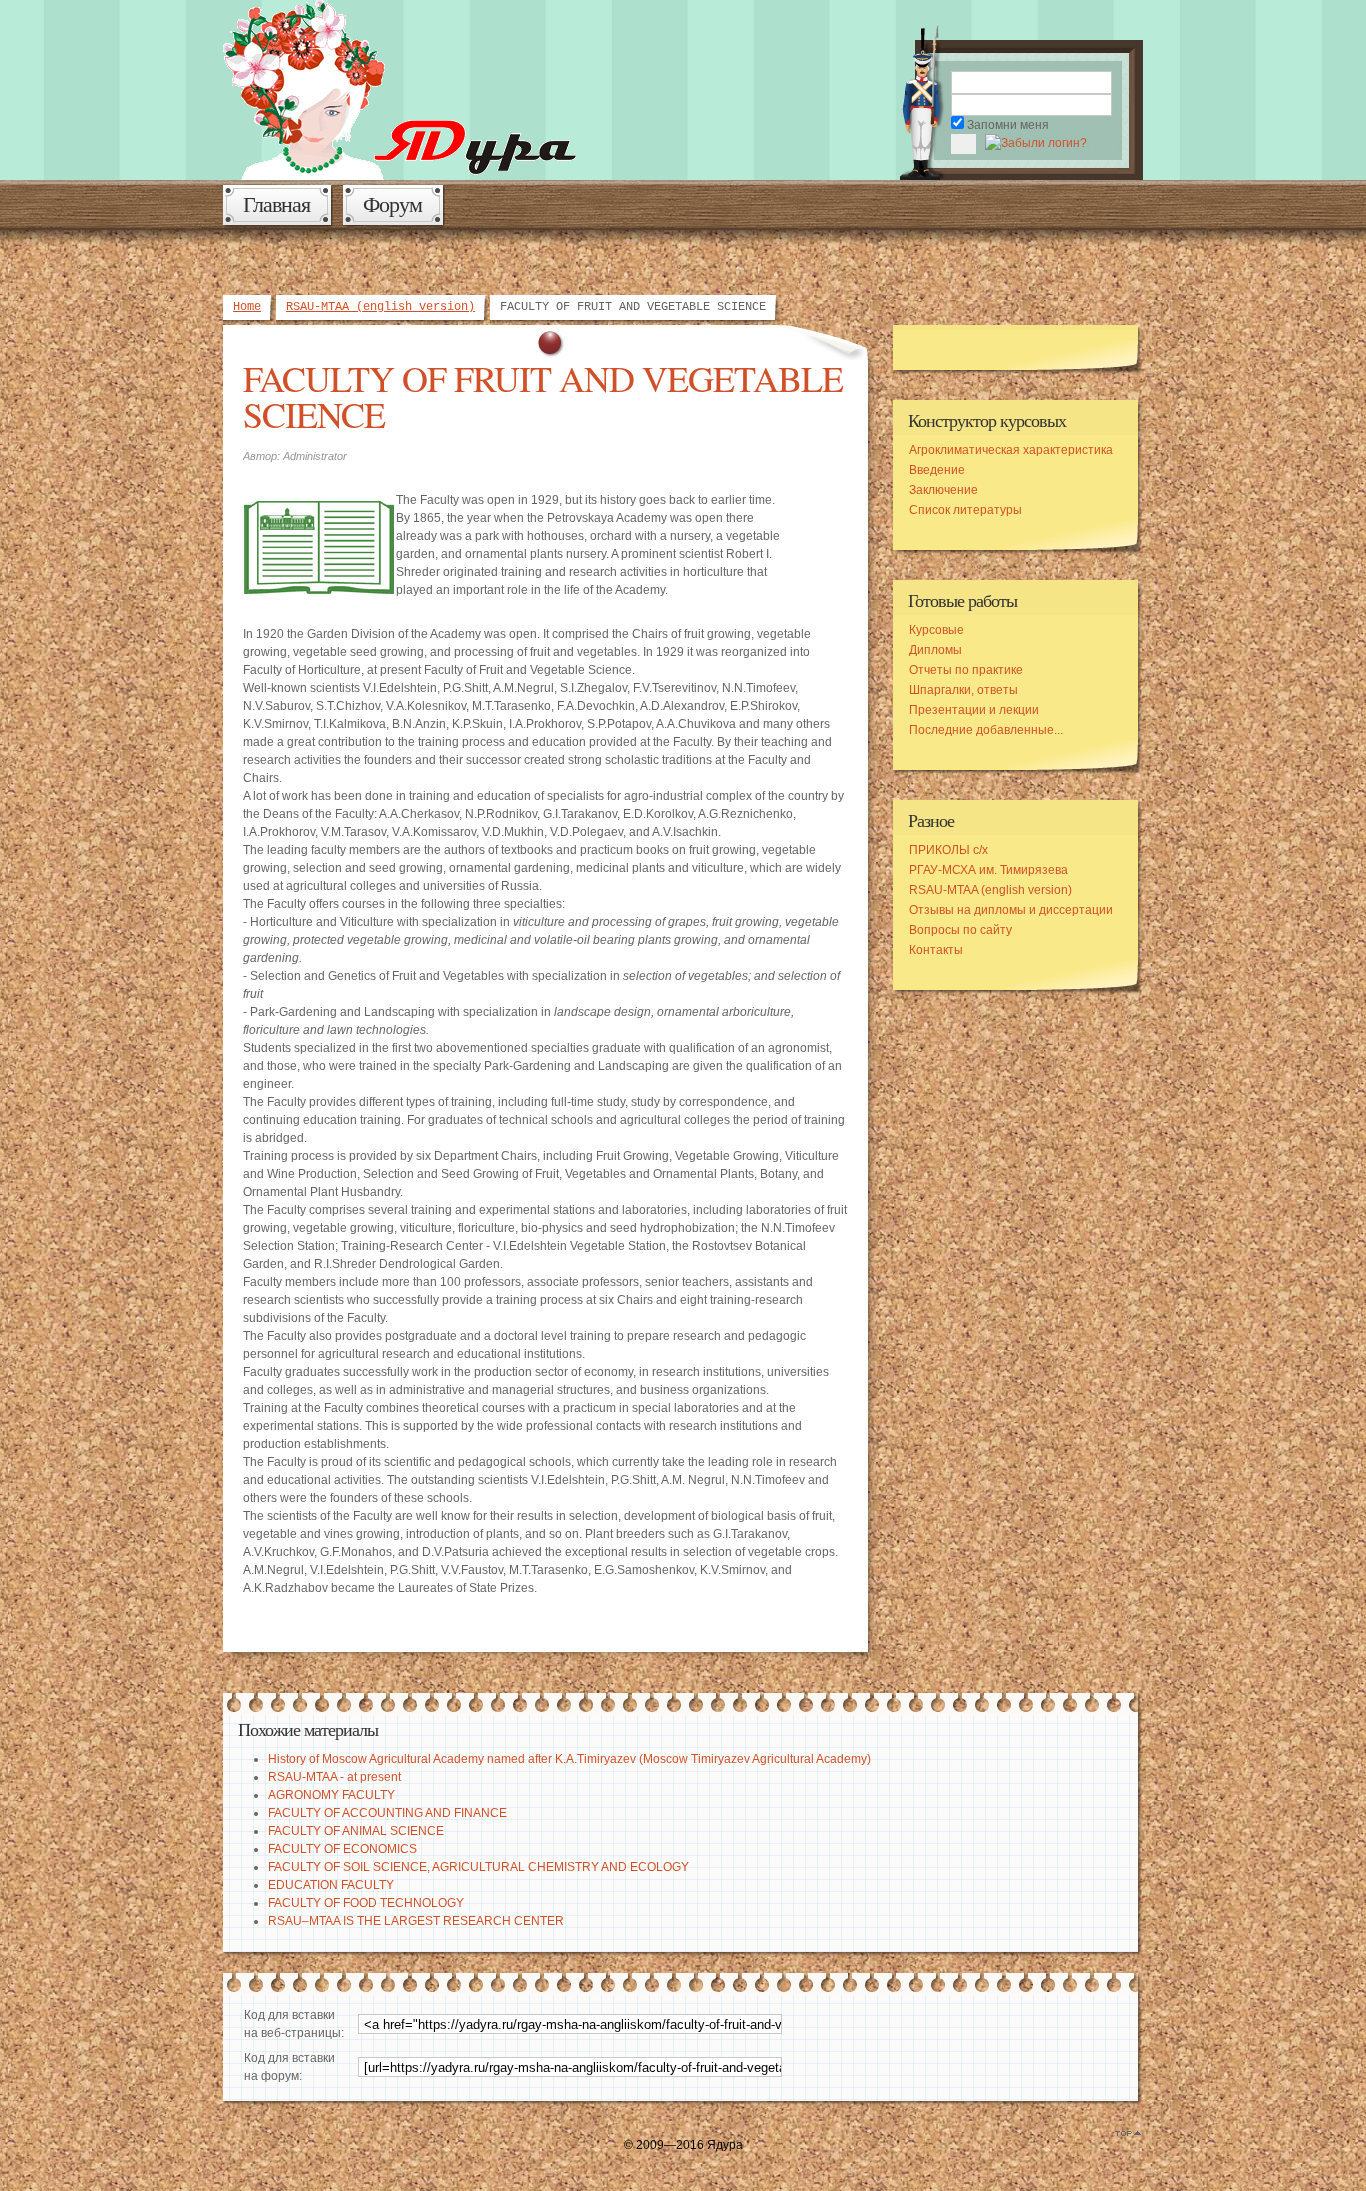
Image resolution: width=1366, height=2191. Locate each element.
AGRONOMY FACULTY (331, 1795)
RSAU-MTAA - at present (334, 1777)
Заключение (943, 490)
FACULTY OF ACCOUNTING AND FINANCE (387, 1813)
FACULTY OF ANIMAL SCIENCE (356, 1831)
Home (247, 307)
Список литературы (965, 510)
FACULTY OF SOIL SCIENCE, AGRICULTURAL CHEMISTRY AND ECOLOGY (478, 1867)
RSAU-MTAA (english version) (380, 307)
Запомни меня (1008, 125)
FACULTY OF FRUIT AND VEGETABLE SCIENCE (543, 396)
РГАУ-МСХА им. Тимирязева (988, 870)
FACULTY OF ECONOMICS (342, 1849)
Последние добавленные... (986, 730)
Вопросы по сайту (960, 930)
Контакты (936, 950)
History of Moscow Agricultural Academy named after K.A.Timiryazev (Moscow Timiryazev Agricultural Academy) (569, 1759)
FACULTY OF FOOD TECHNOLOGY (366, 1903)
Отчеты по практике (966, 670)
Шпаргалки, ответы (963, 690)
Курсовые (936, 630)
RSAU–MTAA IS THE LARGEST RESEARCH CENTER (416, 1921)
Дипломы (935, 650)
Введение (937, 470)
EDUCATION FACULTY (331, 1885)
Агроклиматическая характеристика (1011, 450)
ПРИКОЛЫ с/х (948, 850)
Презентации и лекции (974, 710)
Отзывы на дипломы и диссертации (1011, 910)
